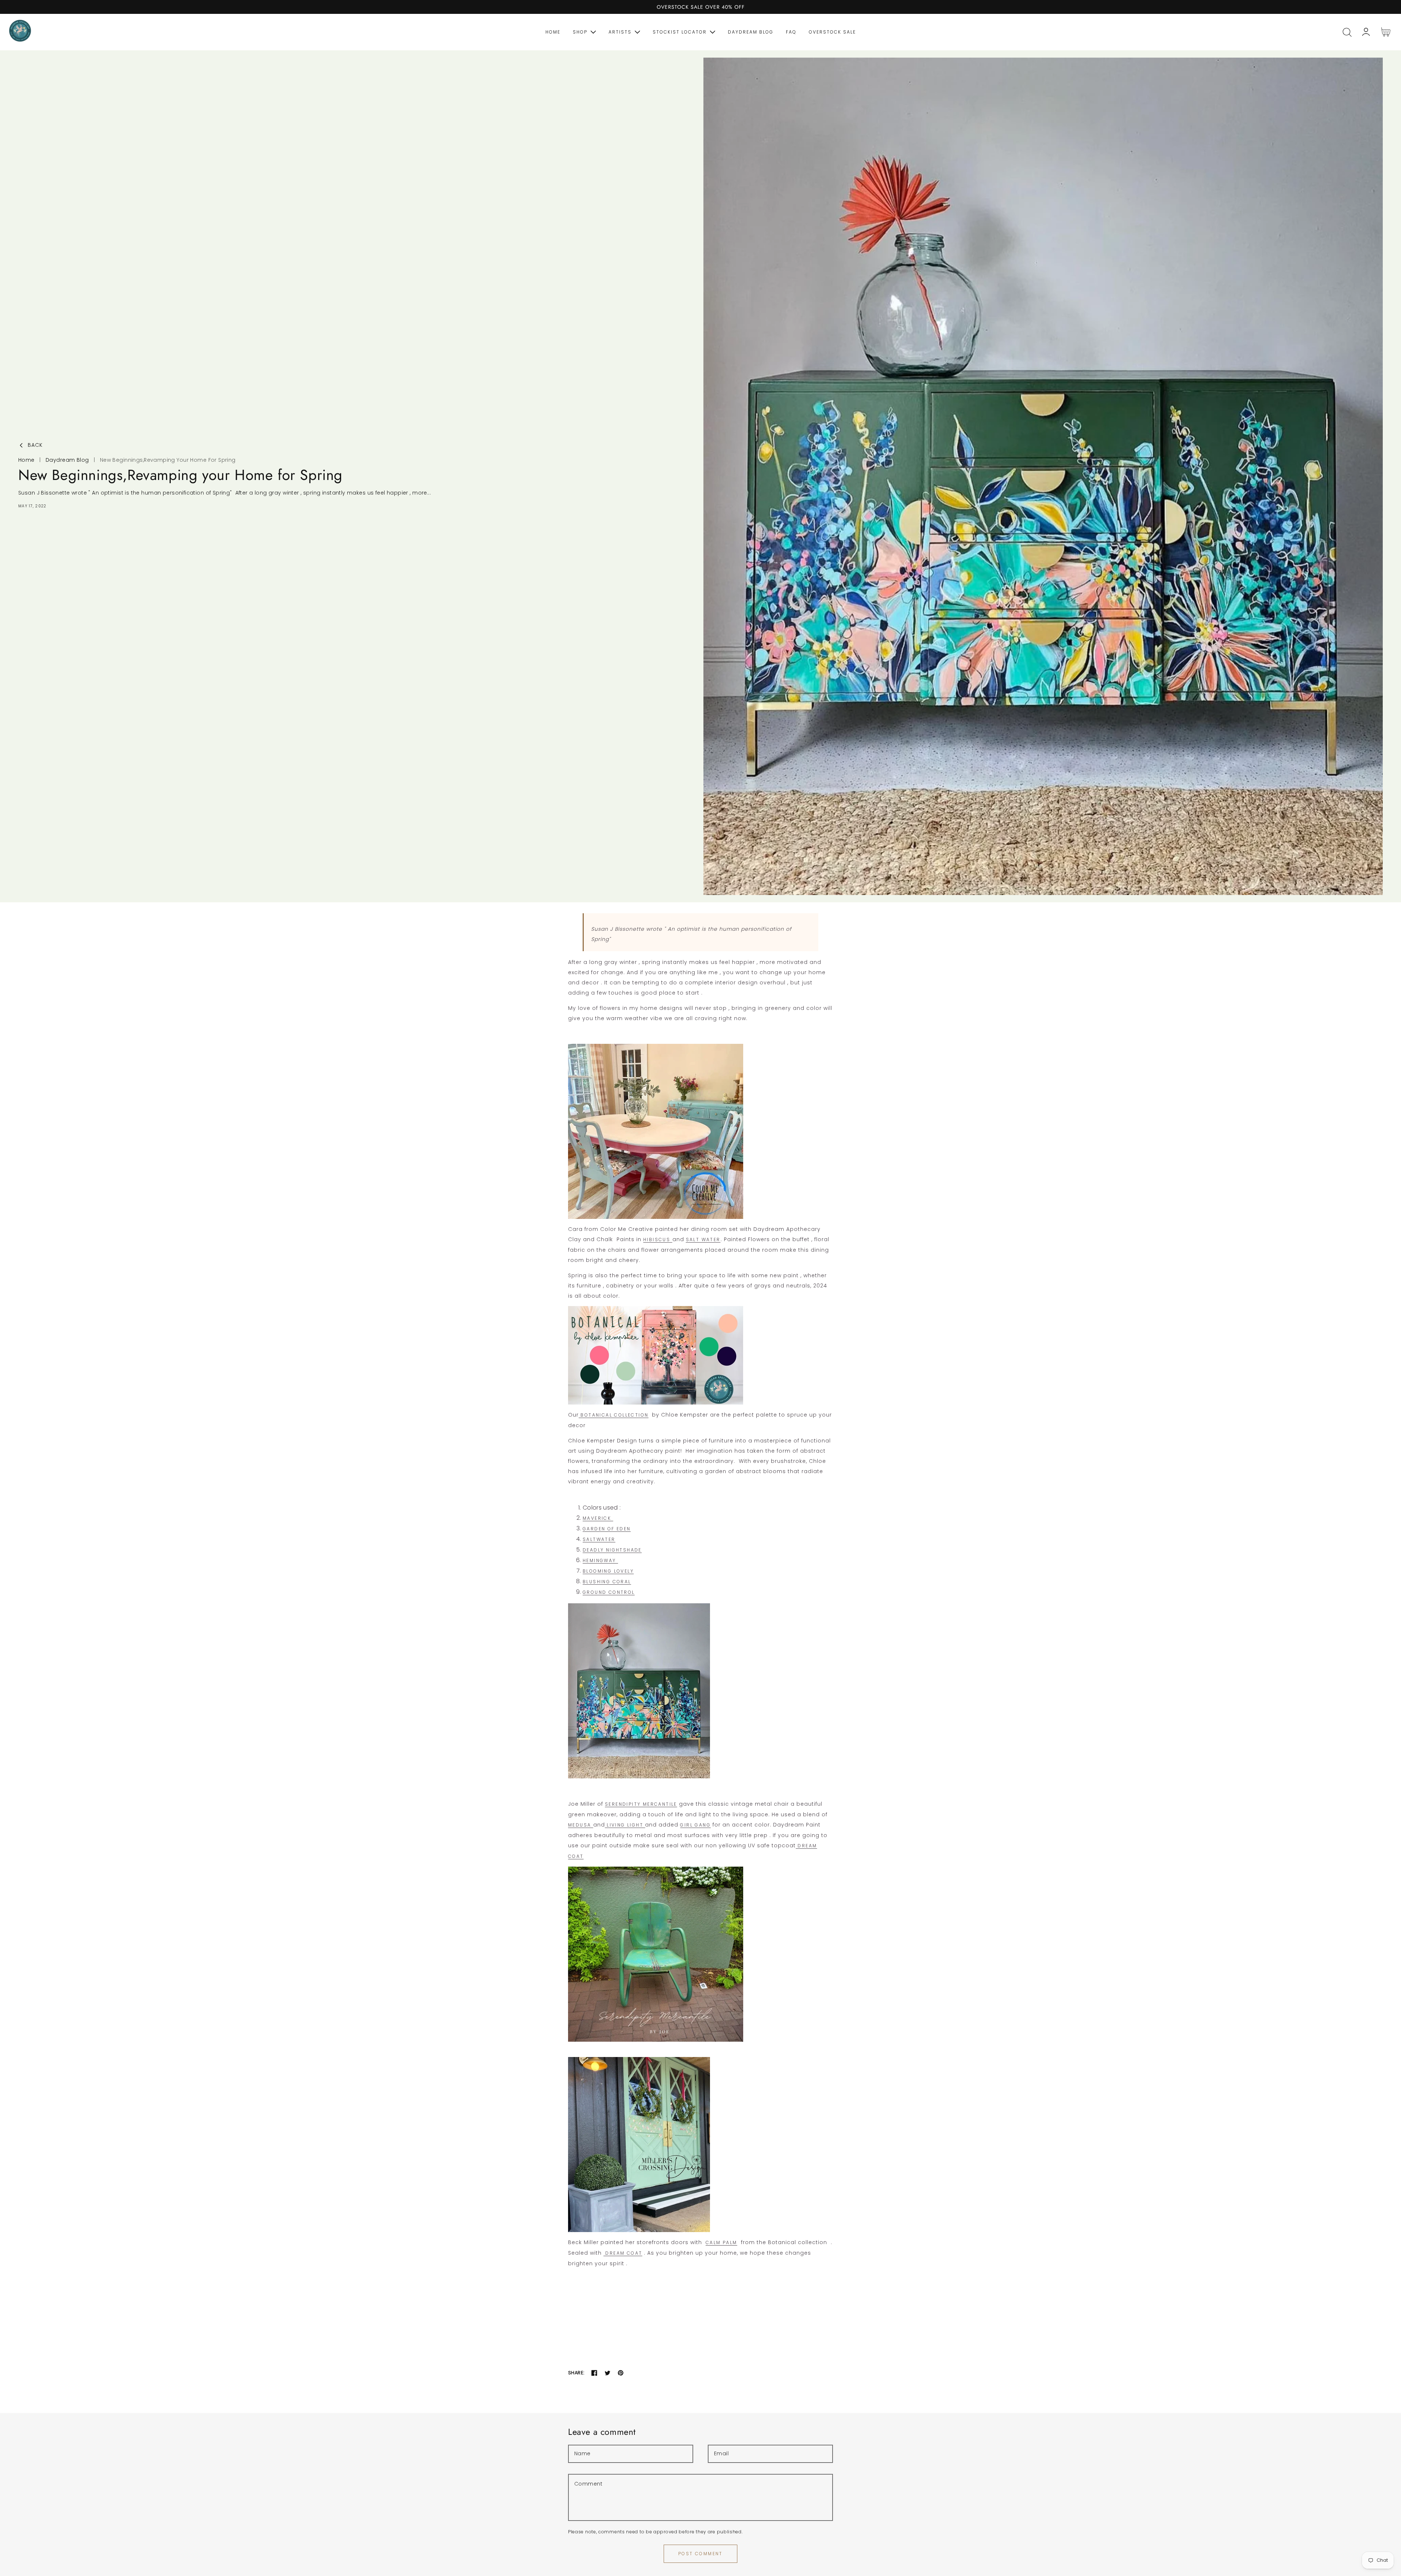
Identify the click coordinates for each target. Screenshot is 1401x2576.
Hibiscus (658, 1239)
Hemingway (600, 1560)
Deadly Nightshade (612, 1550)
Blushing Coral (607, 1582)
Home (26, 460)
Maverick (598, 1518)
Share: (576, 2373)
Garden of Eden (607, 1529)
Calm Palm (721, 2242)
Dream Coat (623, 2253)
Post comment (700, 2554)
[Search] (1347, 32)
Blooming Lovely (608, 1571)
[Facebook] (594, 2373)
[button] (1347, 32)
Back (35, 445)
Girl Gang (695, 1825)
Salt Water (703, 1239)
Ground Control (609, 1592)
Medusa (581, 1825)
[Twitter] (607, 2373)
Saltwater (599, 1539)
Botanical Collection (613, 1415)
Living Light (625, 1825)
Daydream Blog (67, 460)
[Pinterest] (621, 2373)
